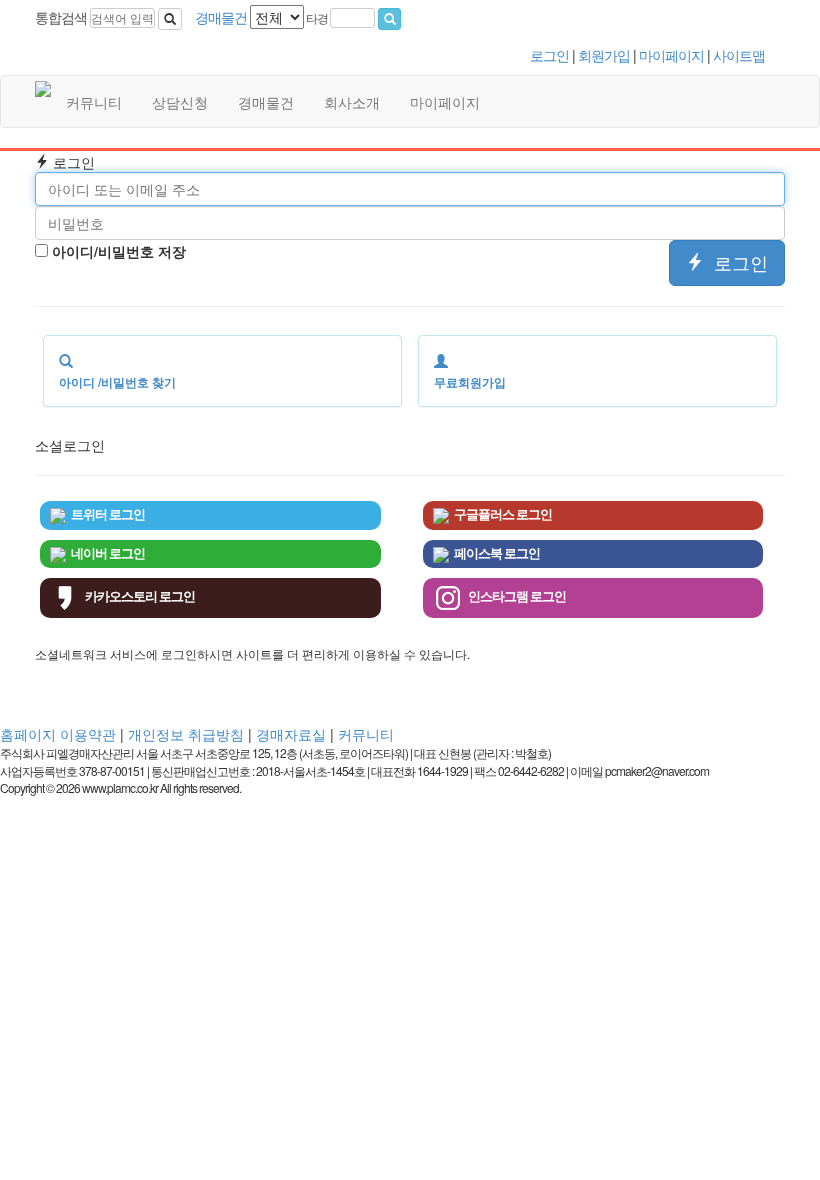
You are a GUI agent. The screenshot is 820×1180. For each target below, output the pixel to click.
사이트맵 (739, 55)
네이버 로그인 (108, 553)
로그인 (551, 55)
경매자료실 (291, 734)
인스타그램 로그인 (517, 596)
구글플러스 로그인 (503, 514)
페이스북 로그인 (497, 553)
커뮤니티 (94, 102)
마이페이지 (673, 55)
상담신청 (180, 102)
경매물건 (266, 102)
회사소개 (352, 102)
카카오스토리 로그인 (140, 596)
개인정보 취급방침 (186, 734)
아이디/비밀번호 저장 (117, 251)
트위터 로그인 (108, 514)
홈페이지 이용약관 (58, 734)
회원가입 (605, 55)
